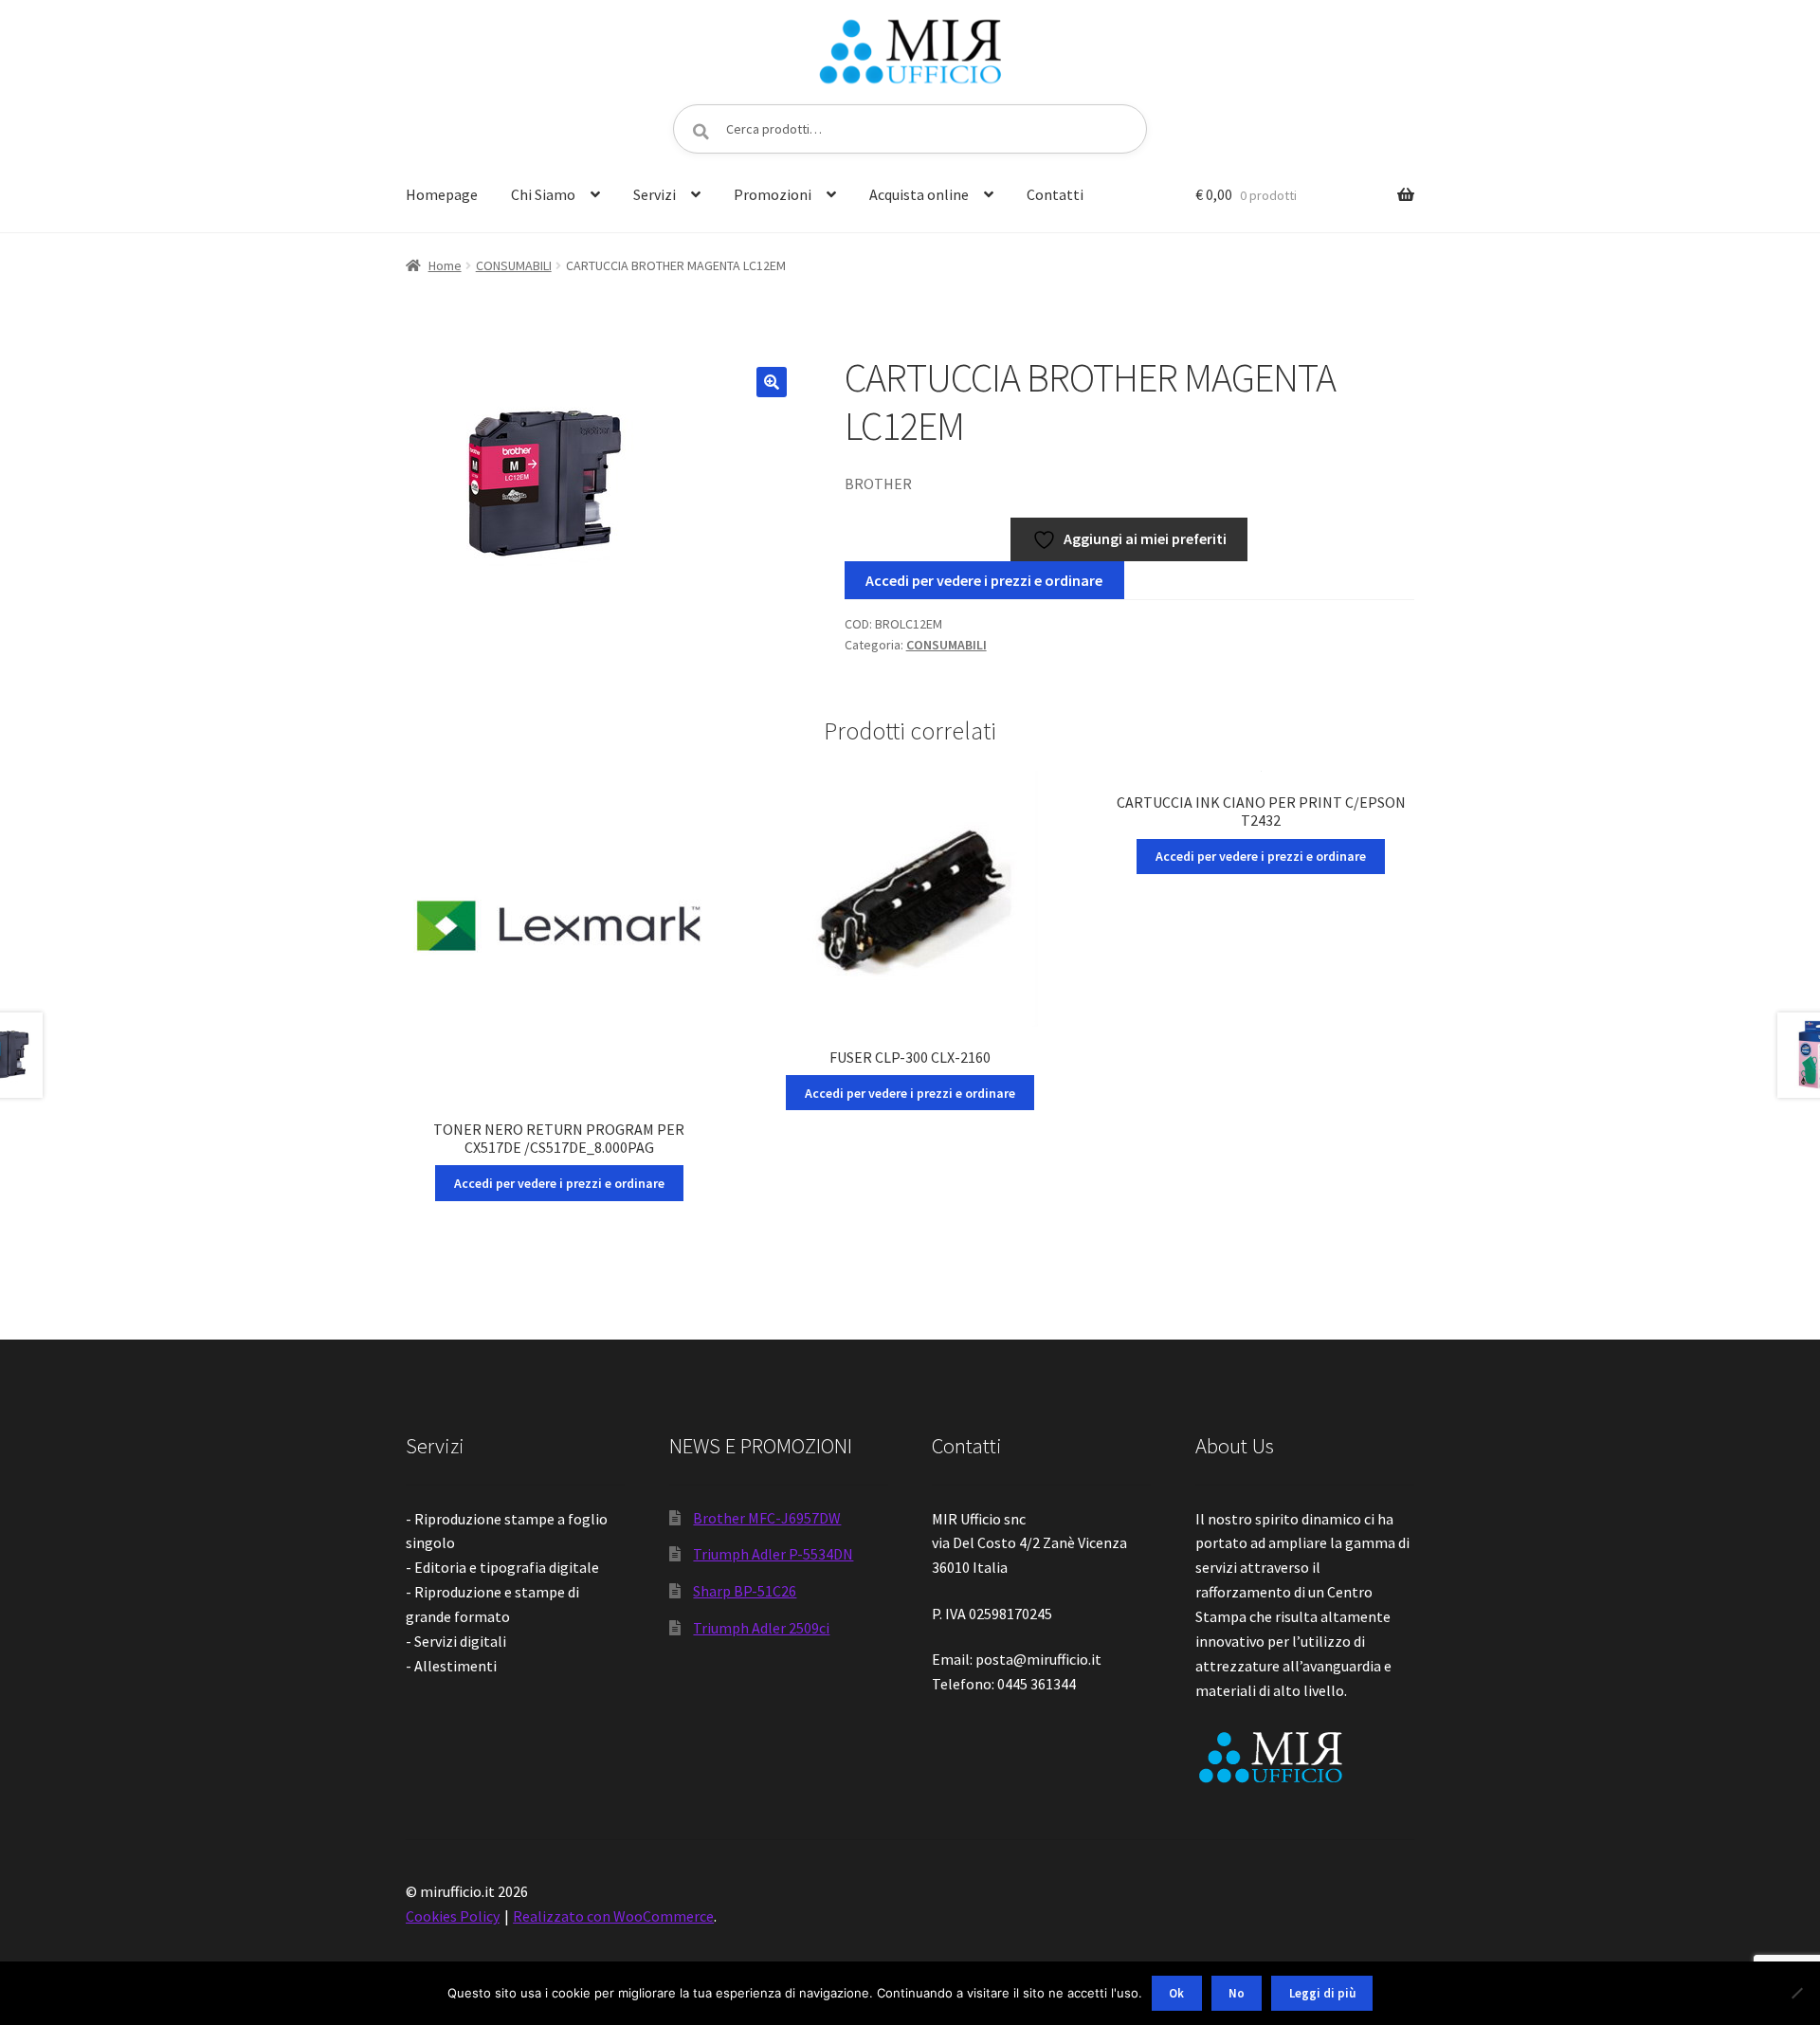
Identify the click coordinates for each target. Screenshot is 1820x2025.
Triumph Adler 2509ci (761, 1628)
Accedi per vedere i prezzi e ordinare (984, 580)
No (1237, 1993)
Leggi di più (1322, 1993)
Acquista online (919, 194)
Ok (1176, 1993)
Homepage (442, 194)
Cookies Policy (453, 1916)
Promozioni (773, 194)
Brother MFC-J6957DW (767, 1518)
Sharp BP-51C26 (745, 1591)
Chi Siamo (543, 194)
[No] (1796, 1993)
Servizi (655, 194)
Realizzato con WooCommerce (613, 1916)
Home (445, 265)
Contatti (1055, 194)
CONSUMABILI (514, 265)
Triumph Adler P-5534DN (773, 1554)
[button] (772, 382)
